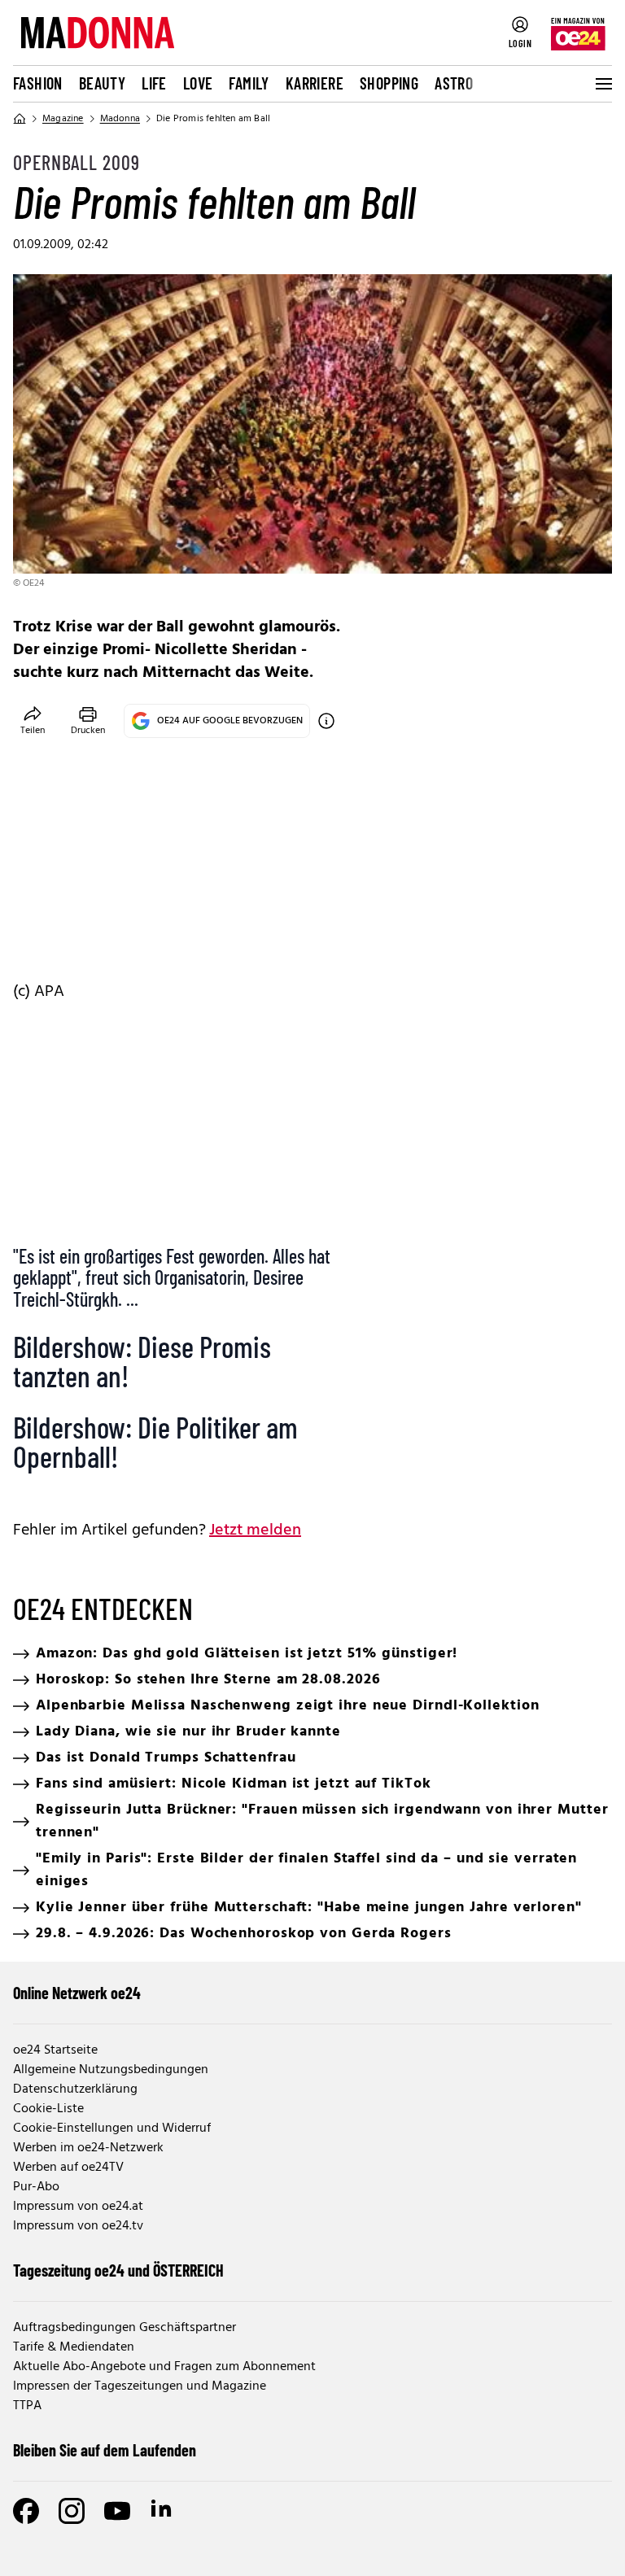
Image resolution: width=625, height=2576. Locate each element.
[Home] (20, 119)
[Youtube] (117, 2511)
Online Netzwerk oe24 (77, 1993)
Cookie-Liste (48, 2109)
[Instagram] (72, 2511)
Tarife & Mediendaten (74, 2347)
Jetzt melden (255, 1530)
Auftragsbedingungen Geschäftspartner (125, 2328)
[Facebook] (26, 2511)
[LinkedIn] (163, 2511)
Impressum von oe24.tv (78, 2226)
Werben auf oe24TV (68, 2168)
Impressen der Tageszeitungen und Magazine (140, 2386)
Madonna (120, 119)
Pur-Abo (36, 2187)
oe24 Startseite (55, 2050)
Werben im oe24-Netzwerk (88, 2148)
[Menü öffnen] (602, 84)
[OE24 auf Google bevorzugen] (326, 721)
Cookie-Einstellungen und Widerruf (112, 2128)
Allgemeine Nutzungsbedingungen (111, 2070)
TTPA (27, 2406)
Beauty (102, 83)
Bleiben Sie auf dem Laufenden (105, 2450)
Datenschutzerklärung (75, 2089)
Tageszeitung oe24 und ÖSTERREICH (118, 2270)
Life (154, 83)
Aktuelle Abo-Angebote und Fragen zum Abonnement (164, 2367)
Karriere (315, 83)
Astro (454, 83)
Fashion (38, 83)
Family (249, 83)
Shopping (389, 83)
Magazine (63, 119)
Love (198, 83)
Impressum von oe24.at (78, 2207)
